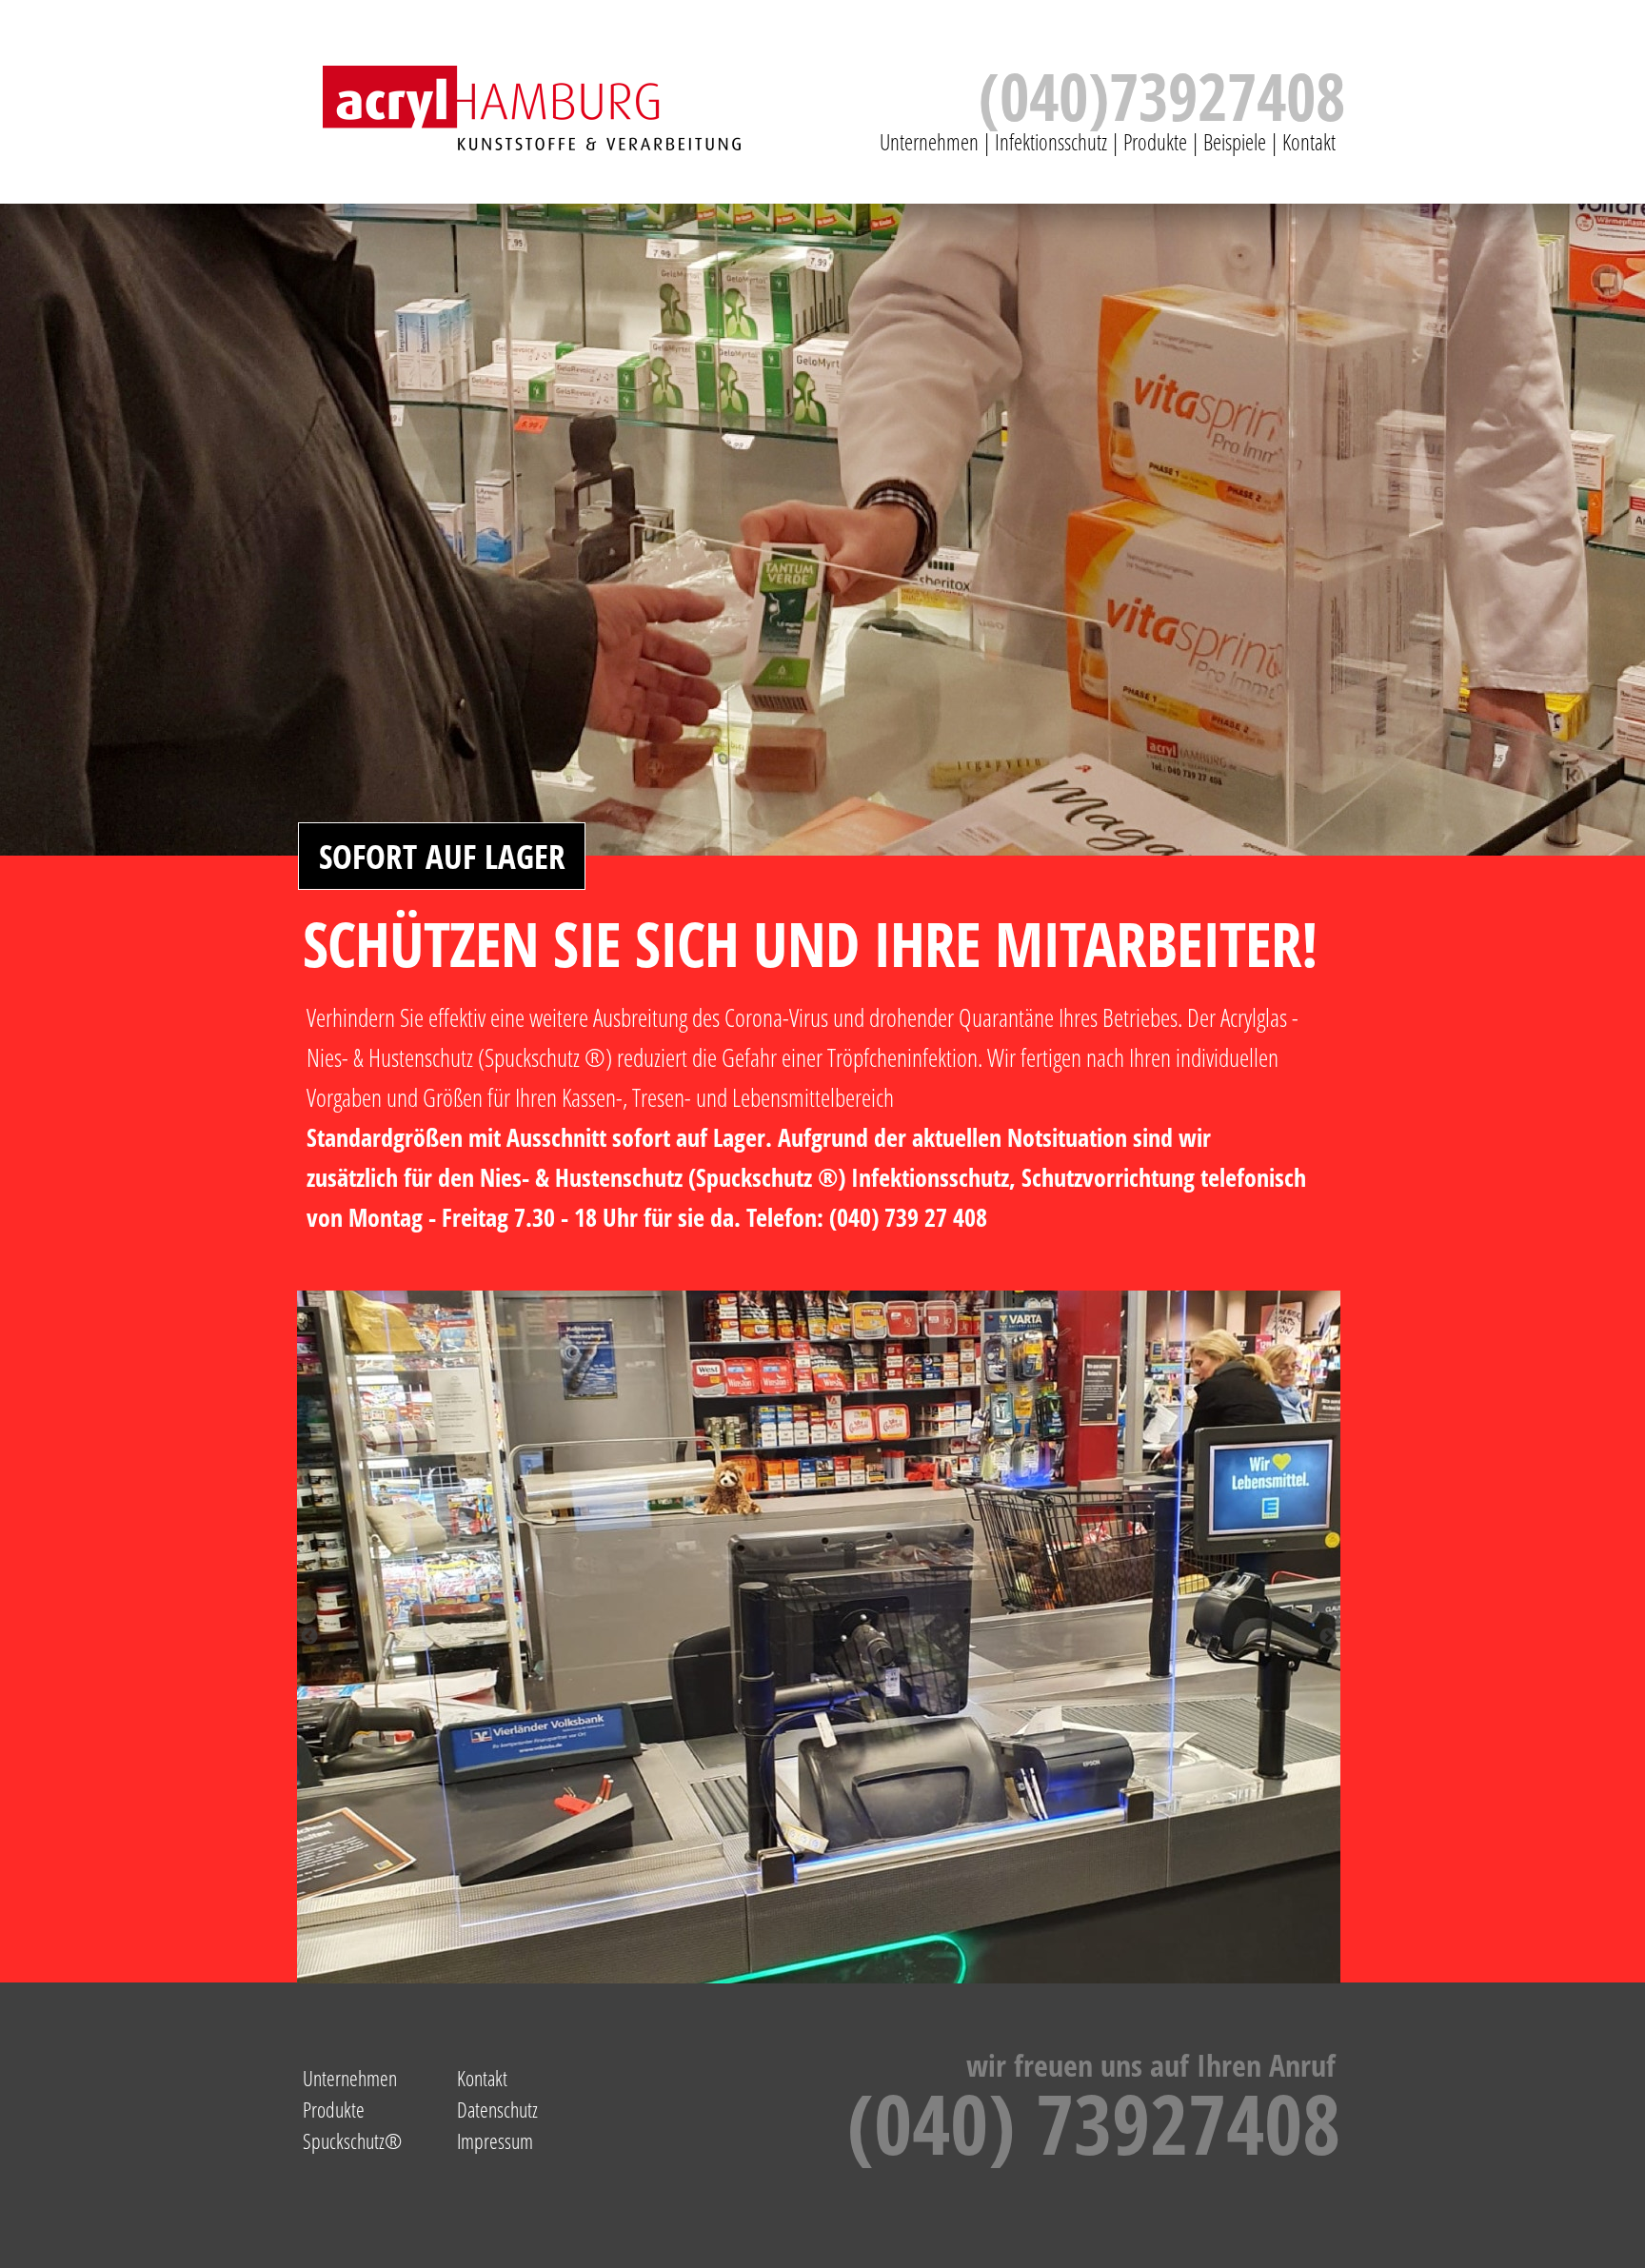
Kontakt (1312, 142)
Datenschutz (497, 2109)
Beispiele (1235, 142)
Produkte (1155, 142)
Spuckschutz (344, 2140)
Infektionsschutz (1051, 142)
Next (1328, 1637)
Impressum (495, 2140)
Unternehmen (929, 142)
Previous (309, 1637)
